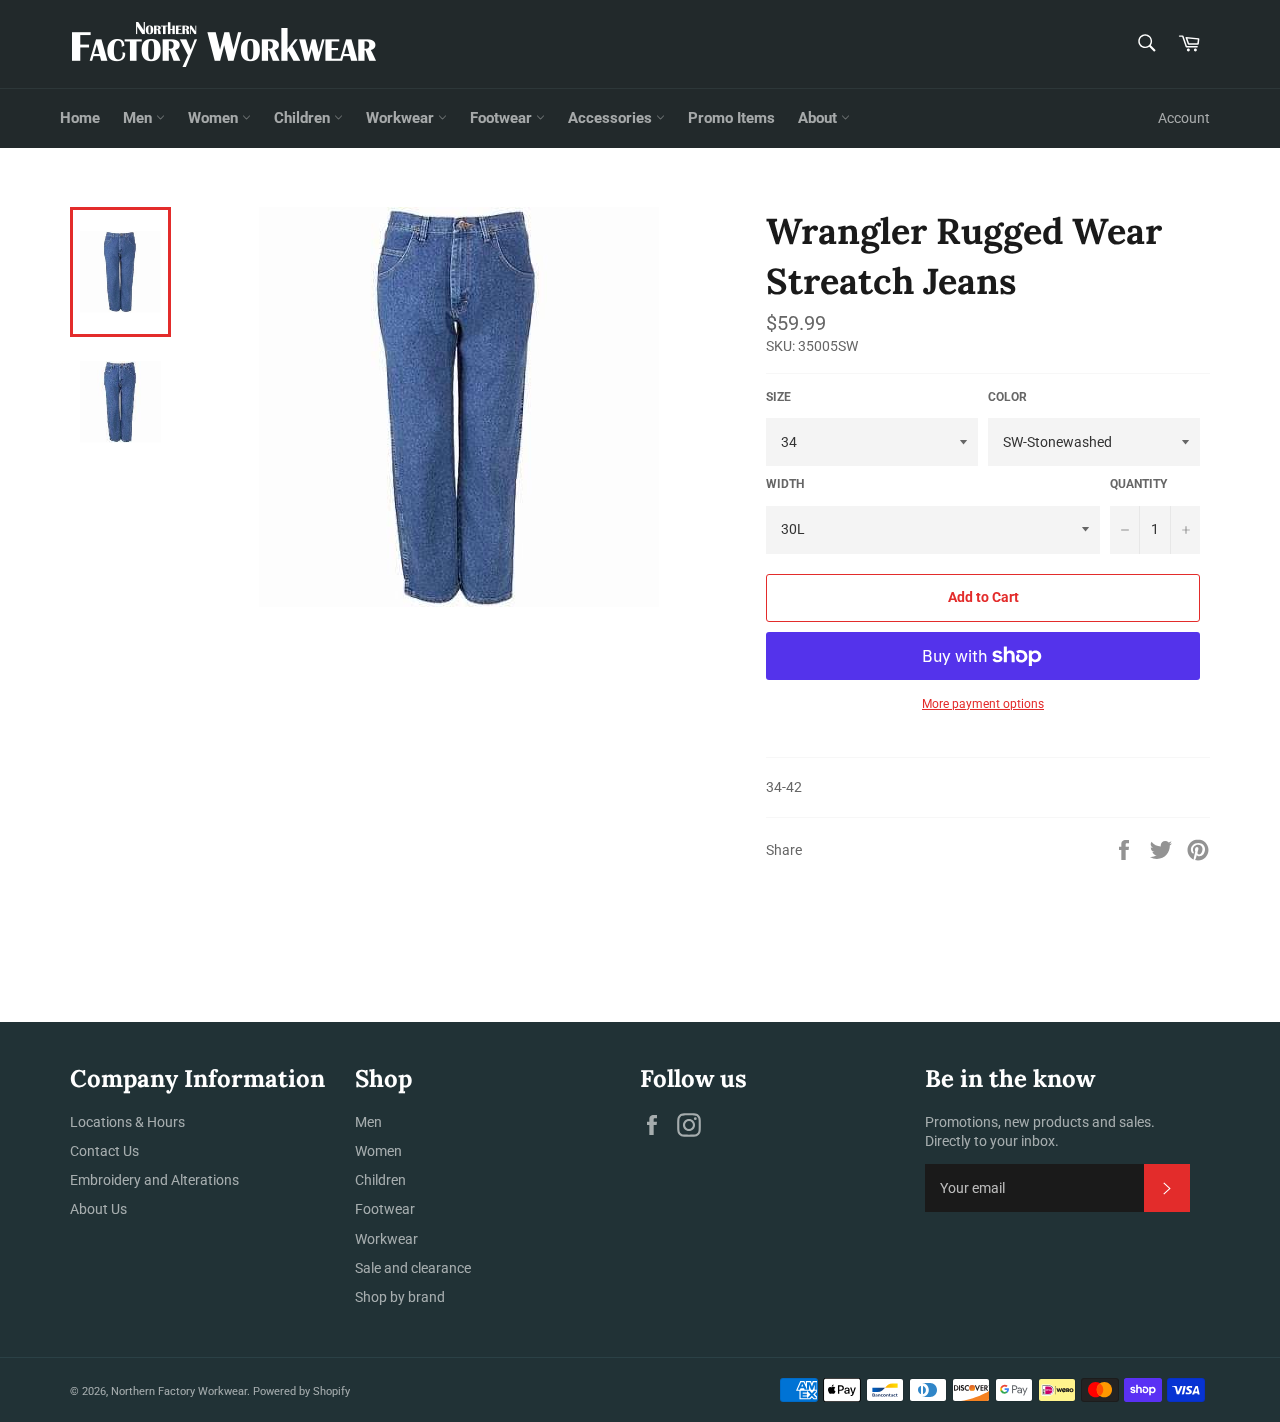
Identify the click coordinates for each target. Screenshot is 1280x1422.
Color (1007, 397)
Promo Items (731, 118)
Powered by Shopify (301, 1391)
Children (304, 118)
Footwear (503, 118)
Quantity (1138, 484)
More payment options (983, 704)
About (819, 118)
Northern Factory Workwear (179, 1391)
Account (1184, 118)
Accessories (612, 118)
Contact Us (104, 1151)
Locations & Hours (127, 1122)
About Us (98, 1209)
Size (778, 397)
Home (80, 118)
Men (139, 118)
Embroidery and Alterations (154, 1180)
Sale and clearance (413, 1268)
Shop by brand (400, 1297)
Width (785, 484)
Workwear (402, 118)
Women (215, 118)
